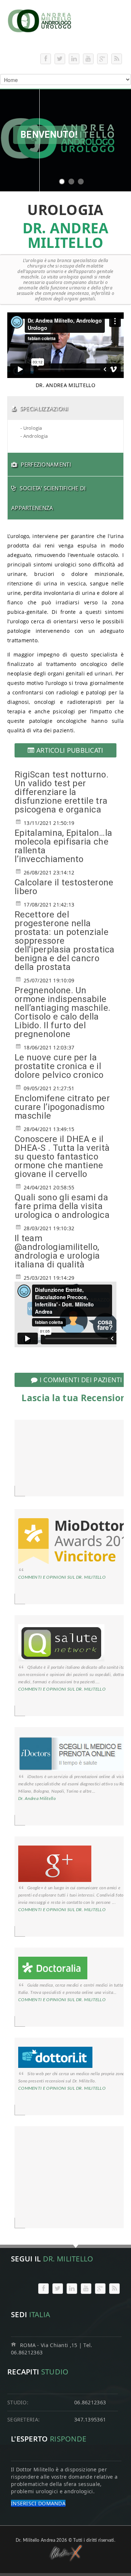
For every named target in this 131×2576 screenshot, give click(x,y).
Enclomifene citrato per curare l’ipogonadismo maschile (62, 1107)
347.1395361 (90, 2419)
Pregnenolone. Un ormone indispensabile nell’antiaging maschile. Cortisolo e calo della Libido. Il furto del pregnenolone (62, 1012)
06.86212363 (90, 2402)
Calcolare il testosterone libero (64, 887)
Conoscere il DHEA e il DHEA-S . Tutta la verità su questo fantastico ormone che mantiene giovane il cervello (62, 1157)
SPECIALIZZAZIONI (44, 408)
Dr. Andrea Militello (37, 1798)
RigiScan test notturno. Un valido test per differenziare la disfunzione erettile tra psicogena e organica (61, 792)
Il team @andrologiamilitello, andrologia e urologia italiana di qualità (57, 1251)
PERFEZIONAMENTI (46, 464)
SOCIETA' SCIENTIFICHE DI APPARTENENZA (49, 498)
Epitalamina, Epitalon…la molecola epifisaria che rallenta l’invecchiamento (63, 846)
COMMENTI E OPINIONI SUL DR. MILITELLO (62, 1577)
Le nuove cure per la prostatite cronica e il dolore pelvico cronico (59, 1066)
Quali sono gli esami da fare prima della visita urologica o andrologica (62, 1206)
